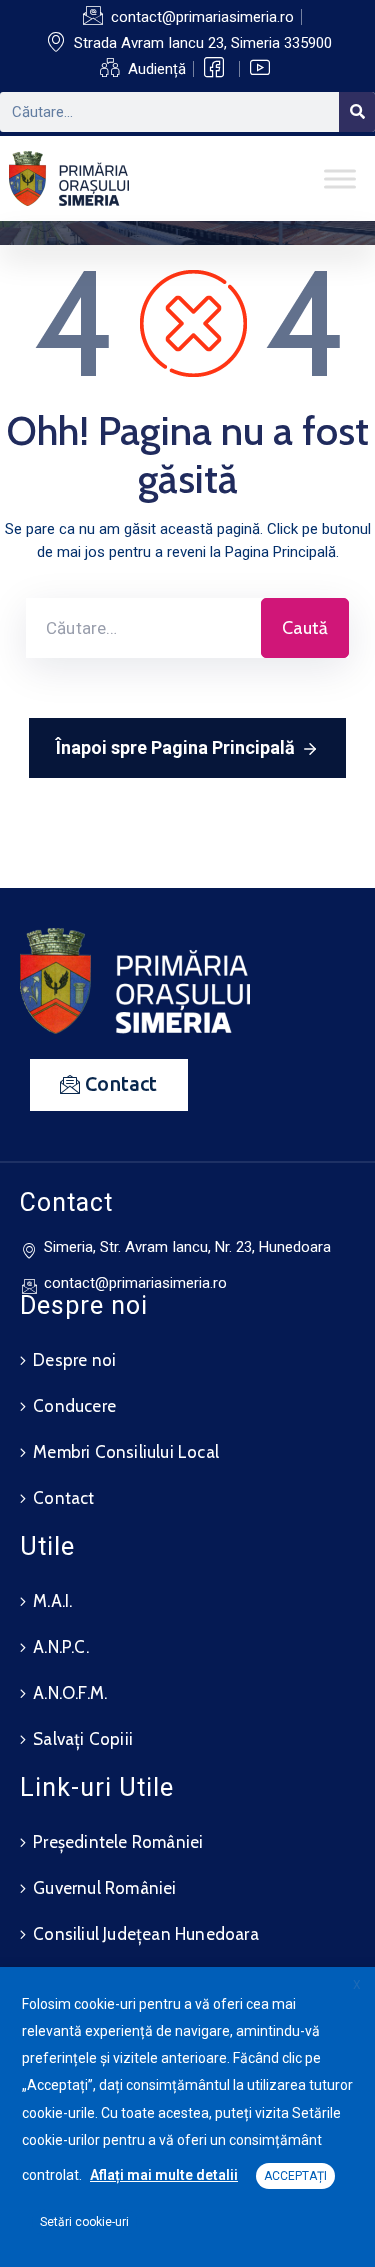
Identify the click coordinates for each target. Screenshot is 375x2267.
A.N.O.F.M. (70, 1693)
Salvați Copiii (83, 1739)
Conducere (74, 1406)
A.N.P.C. (61, 1647)
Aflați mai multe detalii (164, 2175)
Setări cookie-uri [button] (84, 2222)
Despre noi (74, 1360)
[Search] (357, 112)
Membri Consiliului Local (126, 1452)
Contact (63, 1498)
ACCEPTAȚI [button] (295, 2176)
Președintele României (118, 1842)
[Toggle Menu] (340, 178)
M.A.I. (52, 1601)
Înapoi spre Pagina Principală (175, 747)
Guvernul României (104, 1888)
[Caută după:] (143, 628)
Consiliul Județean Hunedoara (146, 1934)
